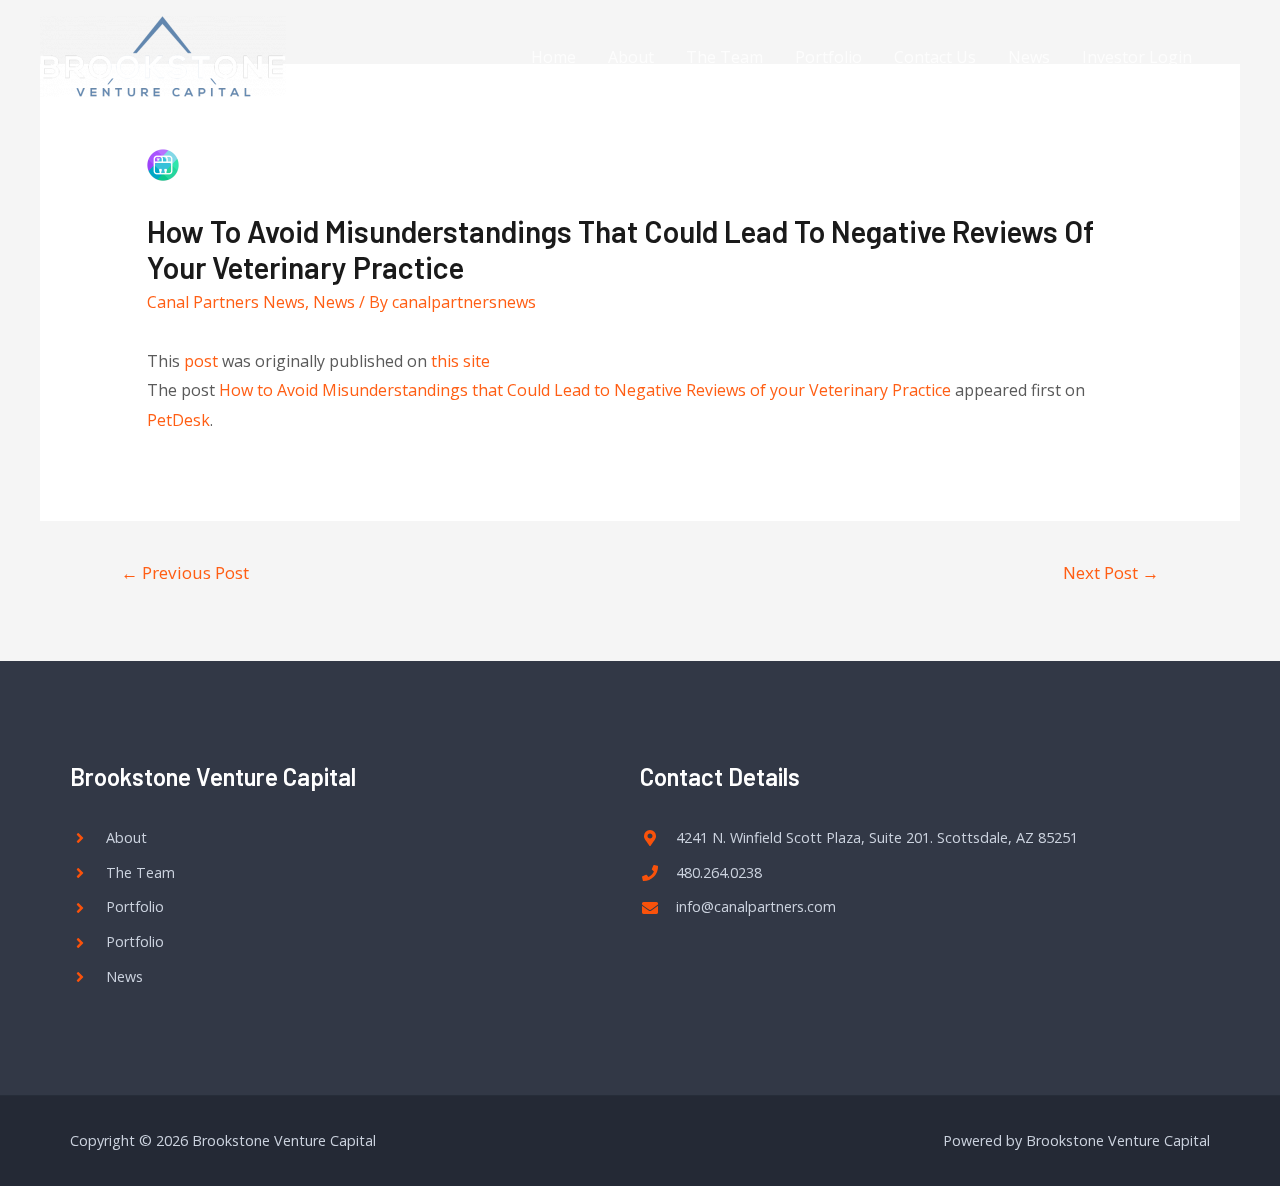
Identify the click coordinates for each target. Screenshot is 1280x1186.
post (201, 361)
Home (553, 57)
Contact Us (935, 57)
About (631, 57)
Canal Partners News (226, 302)
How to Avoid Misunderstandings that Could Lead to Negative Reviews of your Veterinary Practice (585, 390)
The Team (724, 57)
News (1029, 57)
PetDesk (178, 420)
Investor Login (1137, 57)
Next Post (1111, 572)
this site (460, 361)
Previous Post (185, 572)
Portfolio (828, 57)
